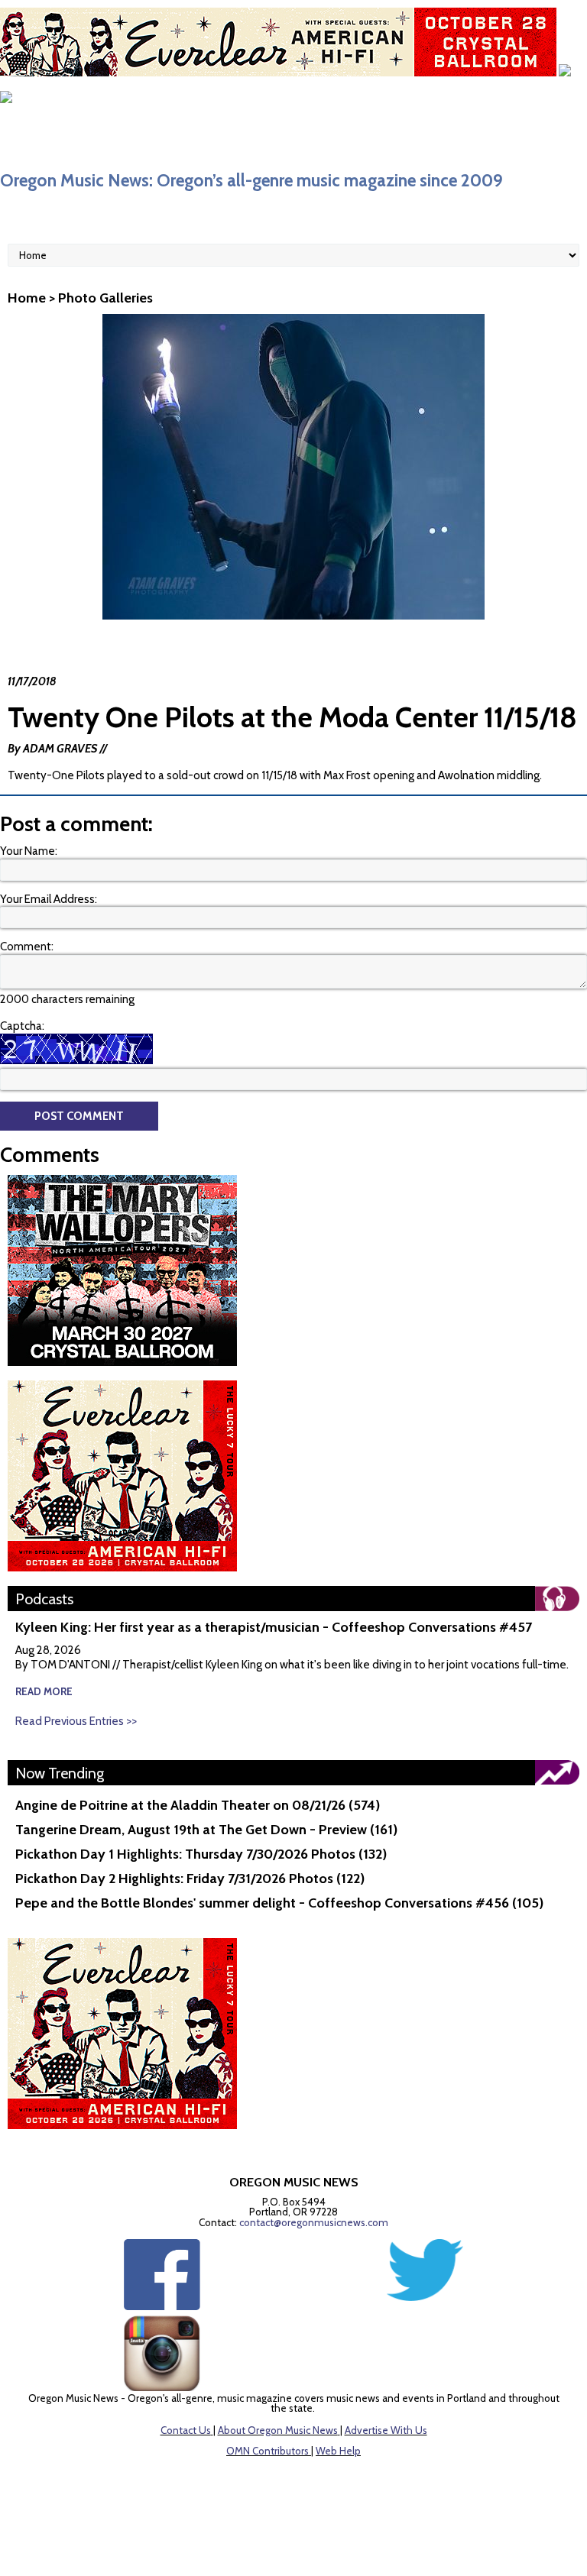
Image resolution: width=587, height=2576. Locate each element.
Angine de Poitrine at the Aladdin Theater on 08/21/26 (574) (198, 1805)
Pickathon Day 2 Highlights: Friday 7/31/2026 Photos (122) (190, 1879)
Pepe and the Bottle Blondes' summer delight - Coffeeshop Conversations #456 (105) (279, 1903)
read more (44, 1691)
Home (27, 298)
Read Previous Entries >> (76, 1721)
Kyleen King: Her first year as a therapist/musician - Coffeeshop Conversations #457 (274, 1627)
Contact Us (186, 2430)
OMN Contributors (268, 2451)
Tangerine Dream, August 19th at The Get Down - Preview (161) (206, 1830)
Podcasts (44, 1599)
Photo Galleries (105, 298)
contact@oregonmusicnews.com (314, 2222)
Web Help (338, 2451)
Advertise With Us (386, 2430)
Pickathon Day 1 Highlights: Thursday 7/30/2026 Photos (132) (201, 1854)
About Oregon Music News (278, 2430)
